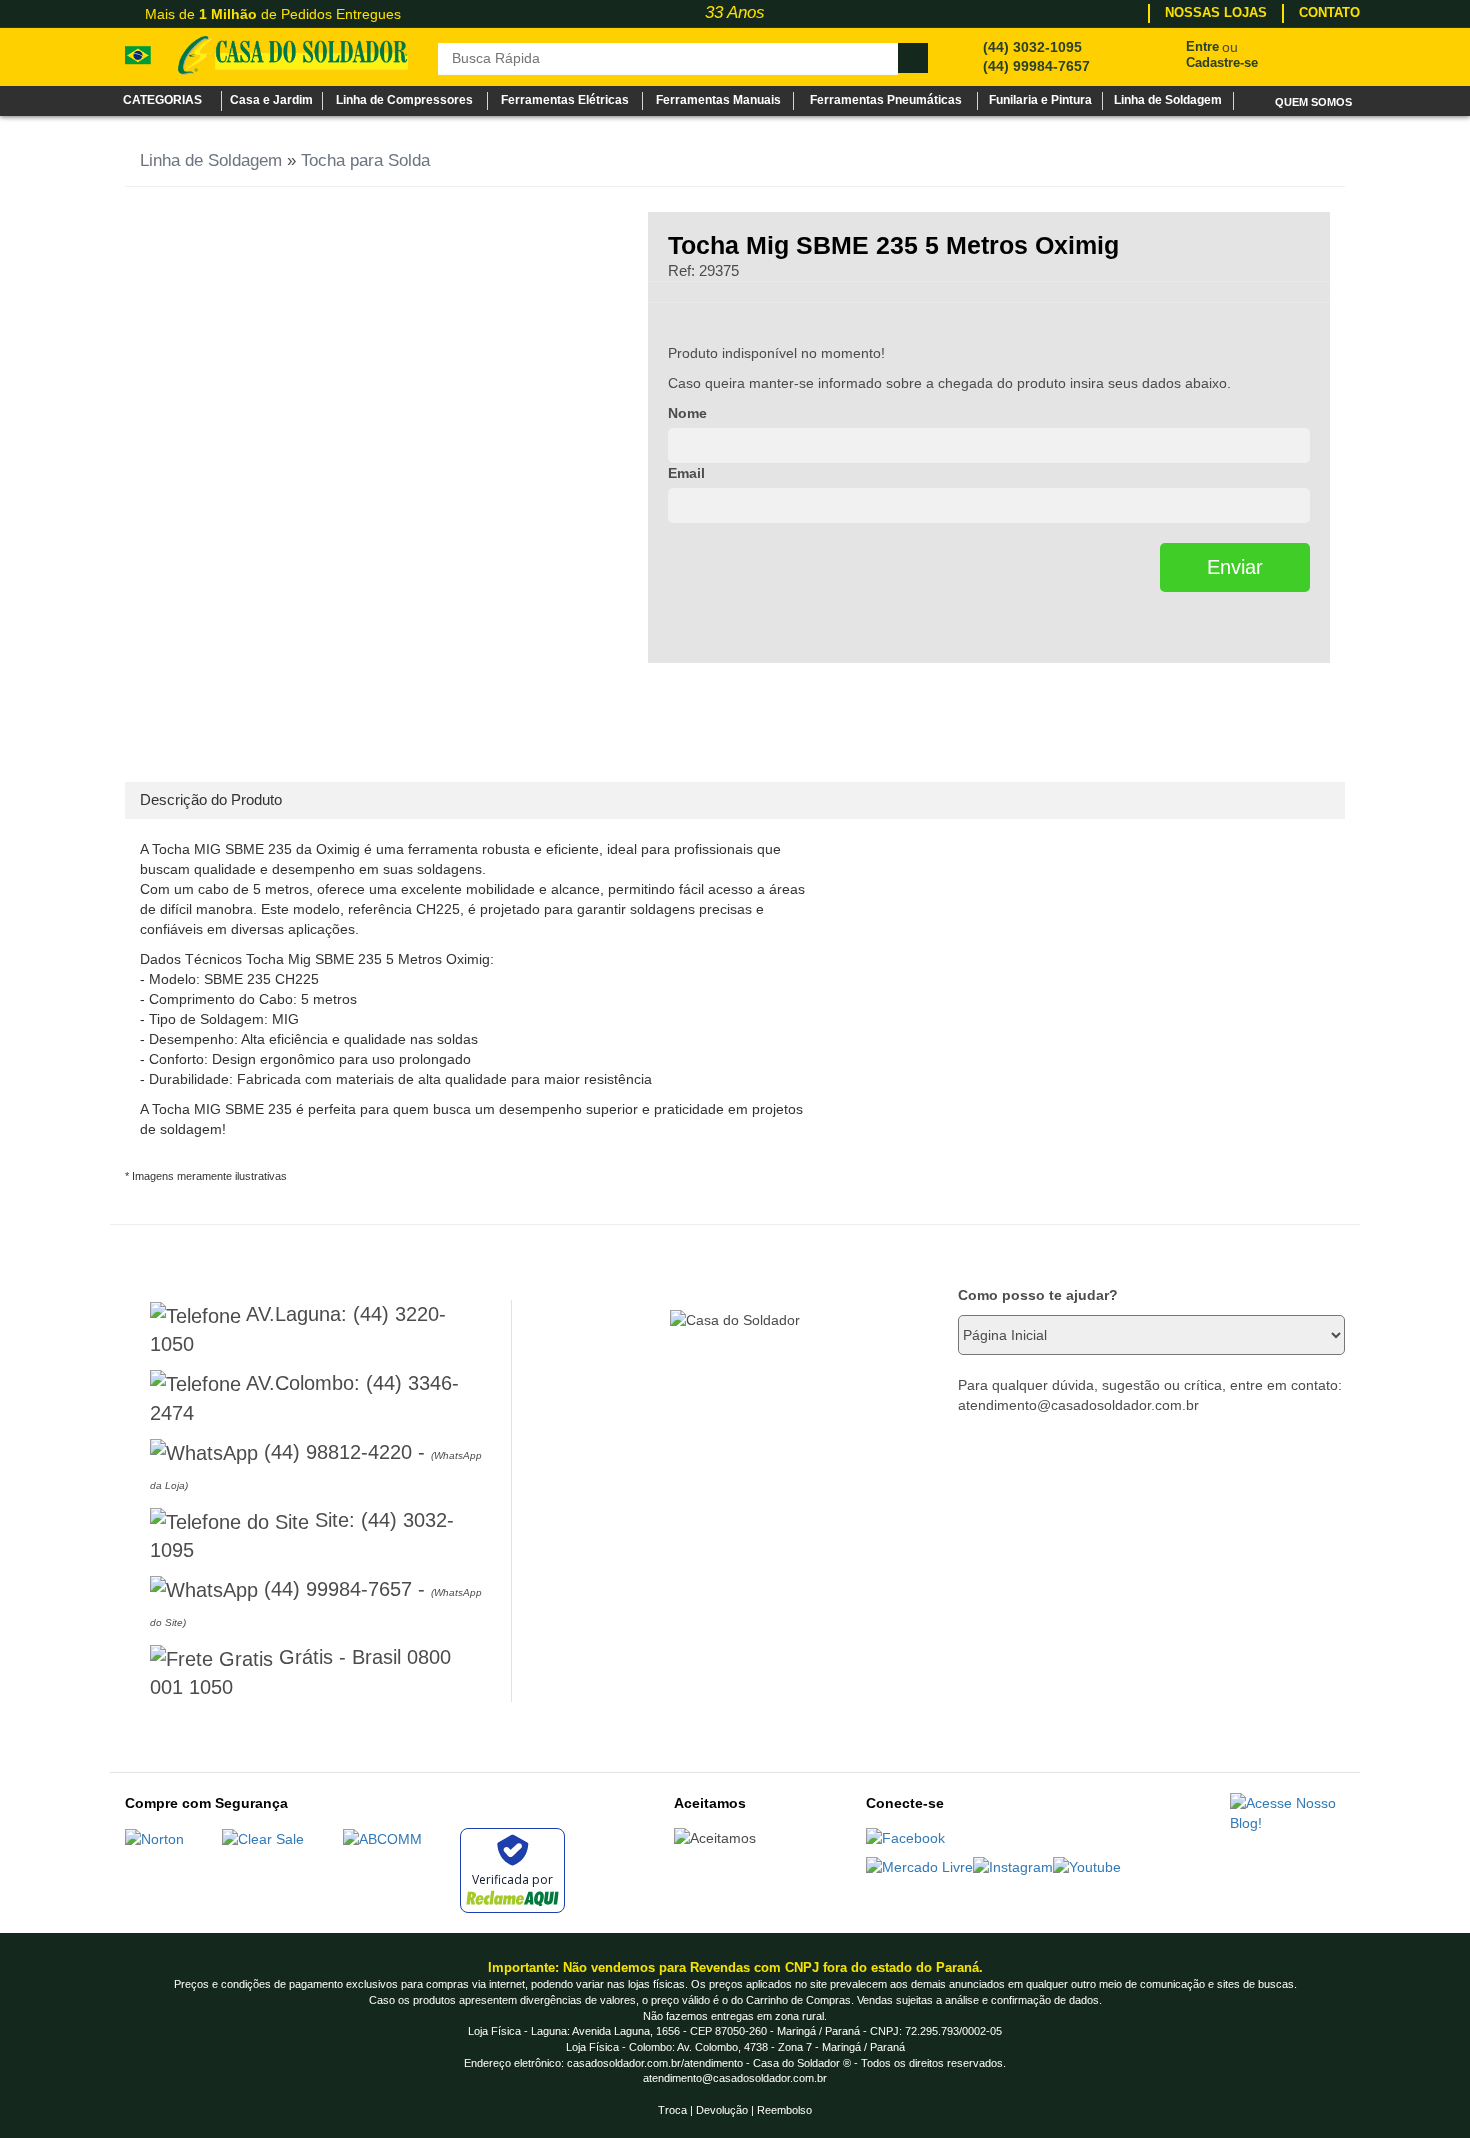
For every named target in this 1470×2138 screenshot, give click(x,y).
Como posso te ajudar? (1038, 1295)
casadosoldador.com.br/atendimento (655, 2063)
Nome (687, 413)
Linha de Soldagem (211, 160)
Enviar (1235, 567)
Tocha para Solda (365, 160)
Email (686, 473)
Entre (1202, 47)
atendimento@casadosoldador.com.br (735, 2078)
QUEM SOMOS (1313, 102)
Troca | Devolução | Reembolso (735, 2110)
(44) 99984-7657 (1036, 66)
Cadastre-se (1222, 62)
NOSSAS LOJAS (1216, 12)
